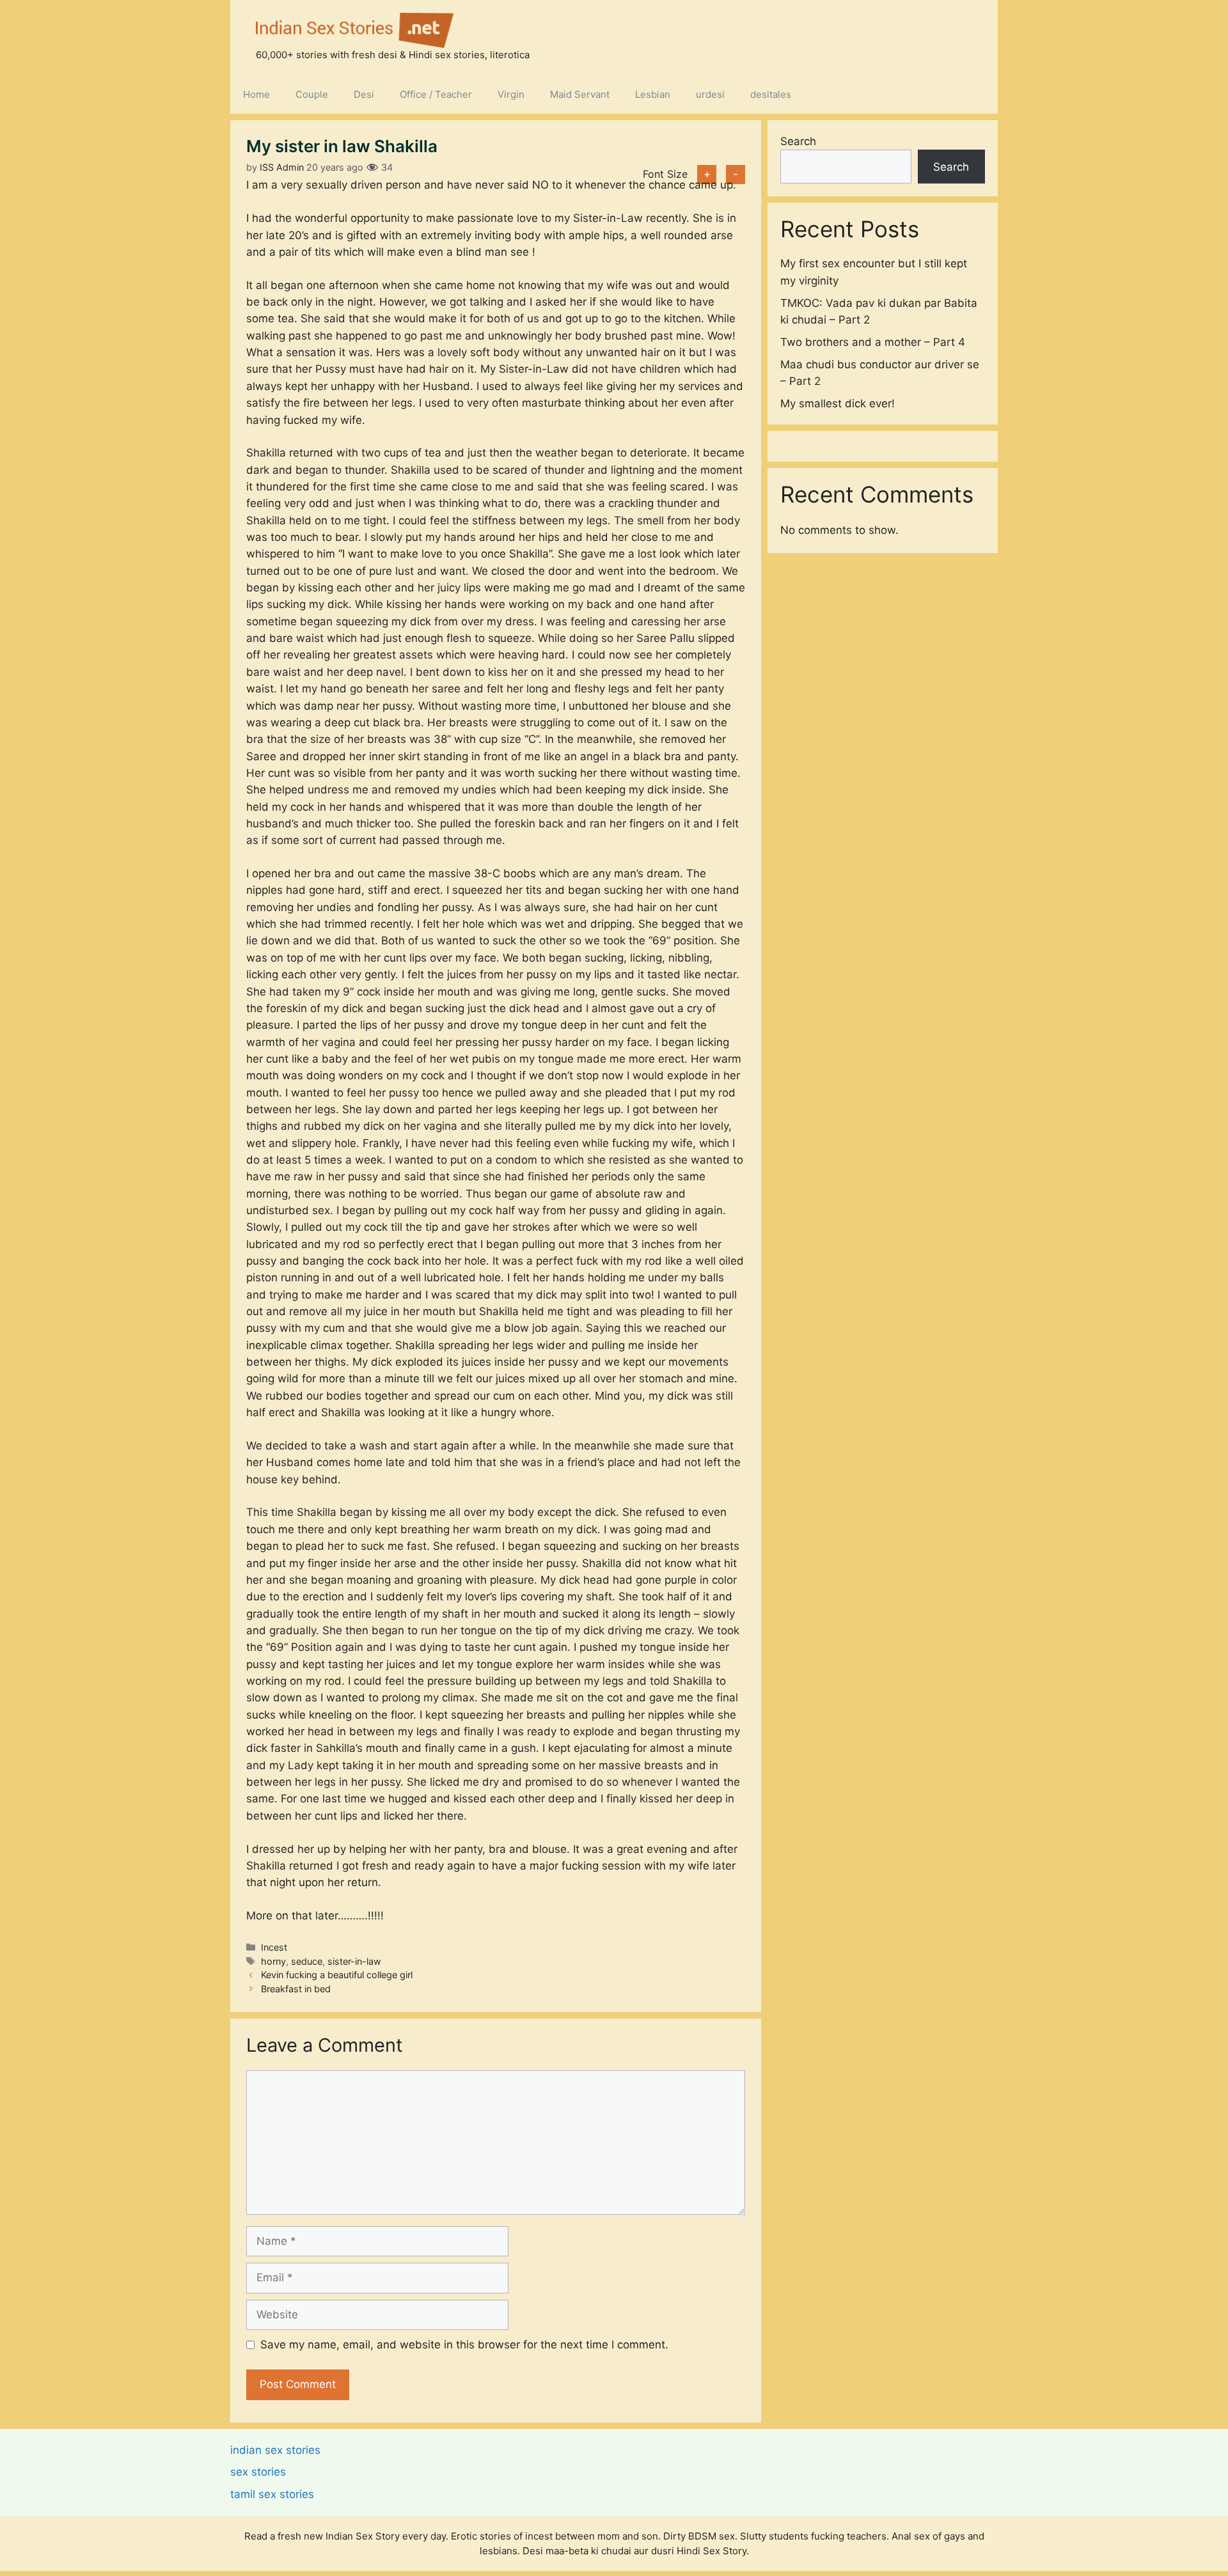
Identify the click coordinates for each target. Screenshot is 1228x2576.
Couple (312, 94)
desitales (771, 94)
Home (256, 94)
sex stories (258, 2472)
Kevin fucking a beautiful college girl (337, 1975)
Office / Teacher (436, 94)
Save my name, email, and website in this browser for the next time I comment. (464, 2345)
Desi (364, 94)
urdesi (710, 94)
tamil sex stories (272, 2494)
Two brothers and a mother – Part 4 (873, 341)
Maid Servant (580, 94)
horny (273, 1961)
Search (798, 141)
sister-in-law (354, 1961)
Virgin (511, 94)
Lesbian (653, 94)
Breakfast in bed (296, 1989)
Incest (274, 1947)
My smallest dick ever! (838, 403)
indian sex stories (275, 2450)
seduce (307, 1961)
